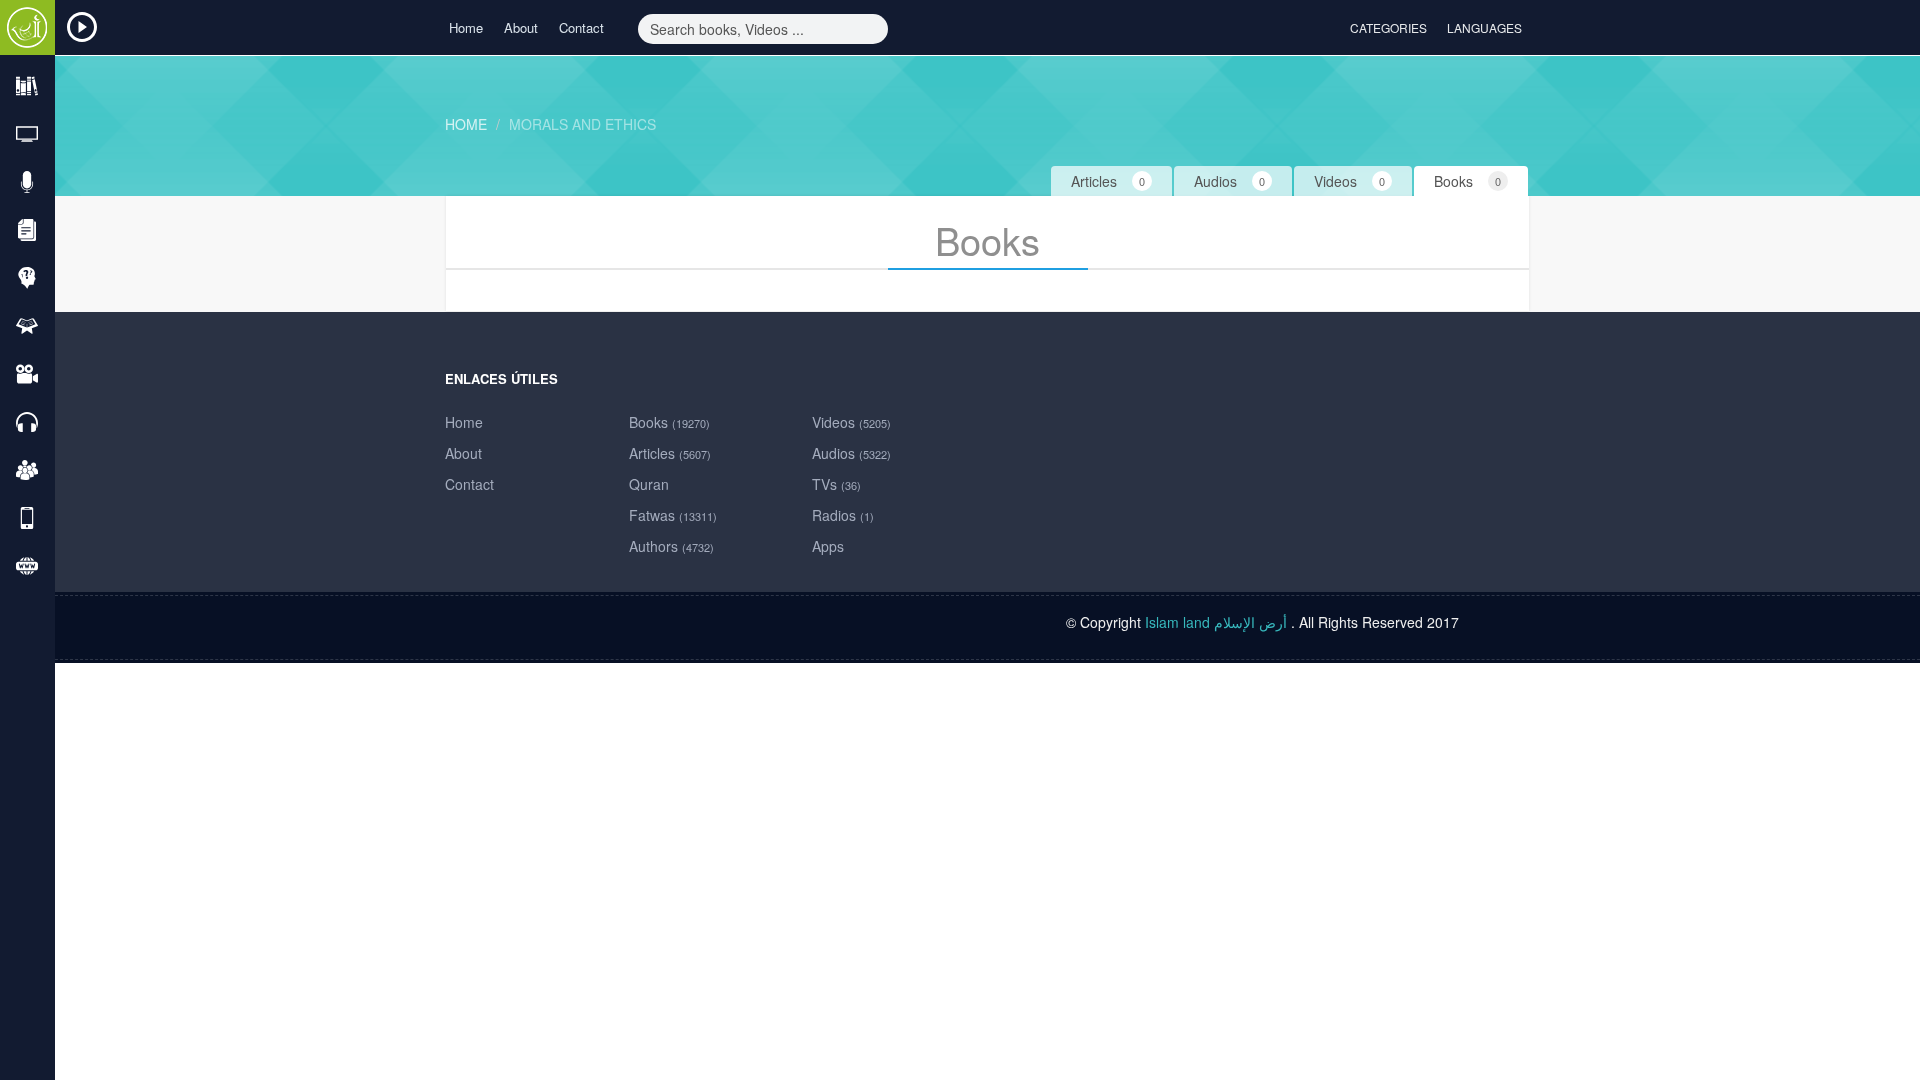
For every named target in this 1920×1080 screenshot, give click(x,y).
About (521, 27)
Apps (828, 546)
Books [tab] (1467, 181)
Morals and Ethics (582, 124)
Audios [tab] (1229, 181)
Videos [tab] (1349, 181)
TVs (836, 484)
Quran (649, 484)
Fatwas (673, 515)
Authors (671, 546)
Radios (843, 515)
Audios (851, 453)
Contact (581, 27)
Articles (670, 453)
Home (466, 27)
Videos (851, 422)
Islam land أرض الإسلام (1216, 622)
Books (669, 422)
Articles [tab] (1108, 181)
